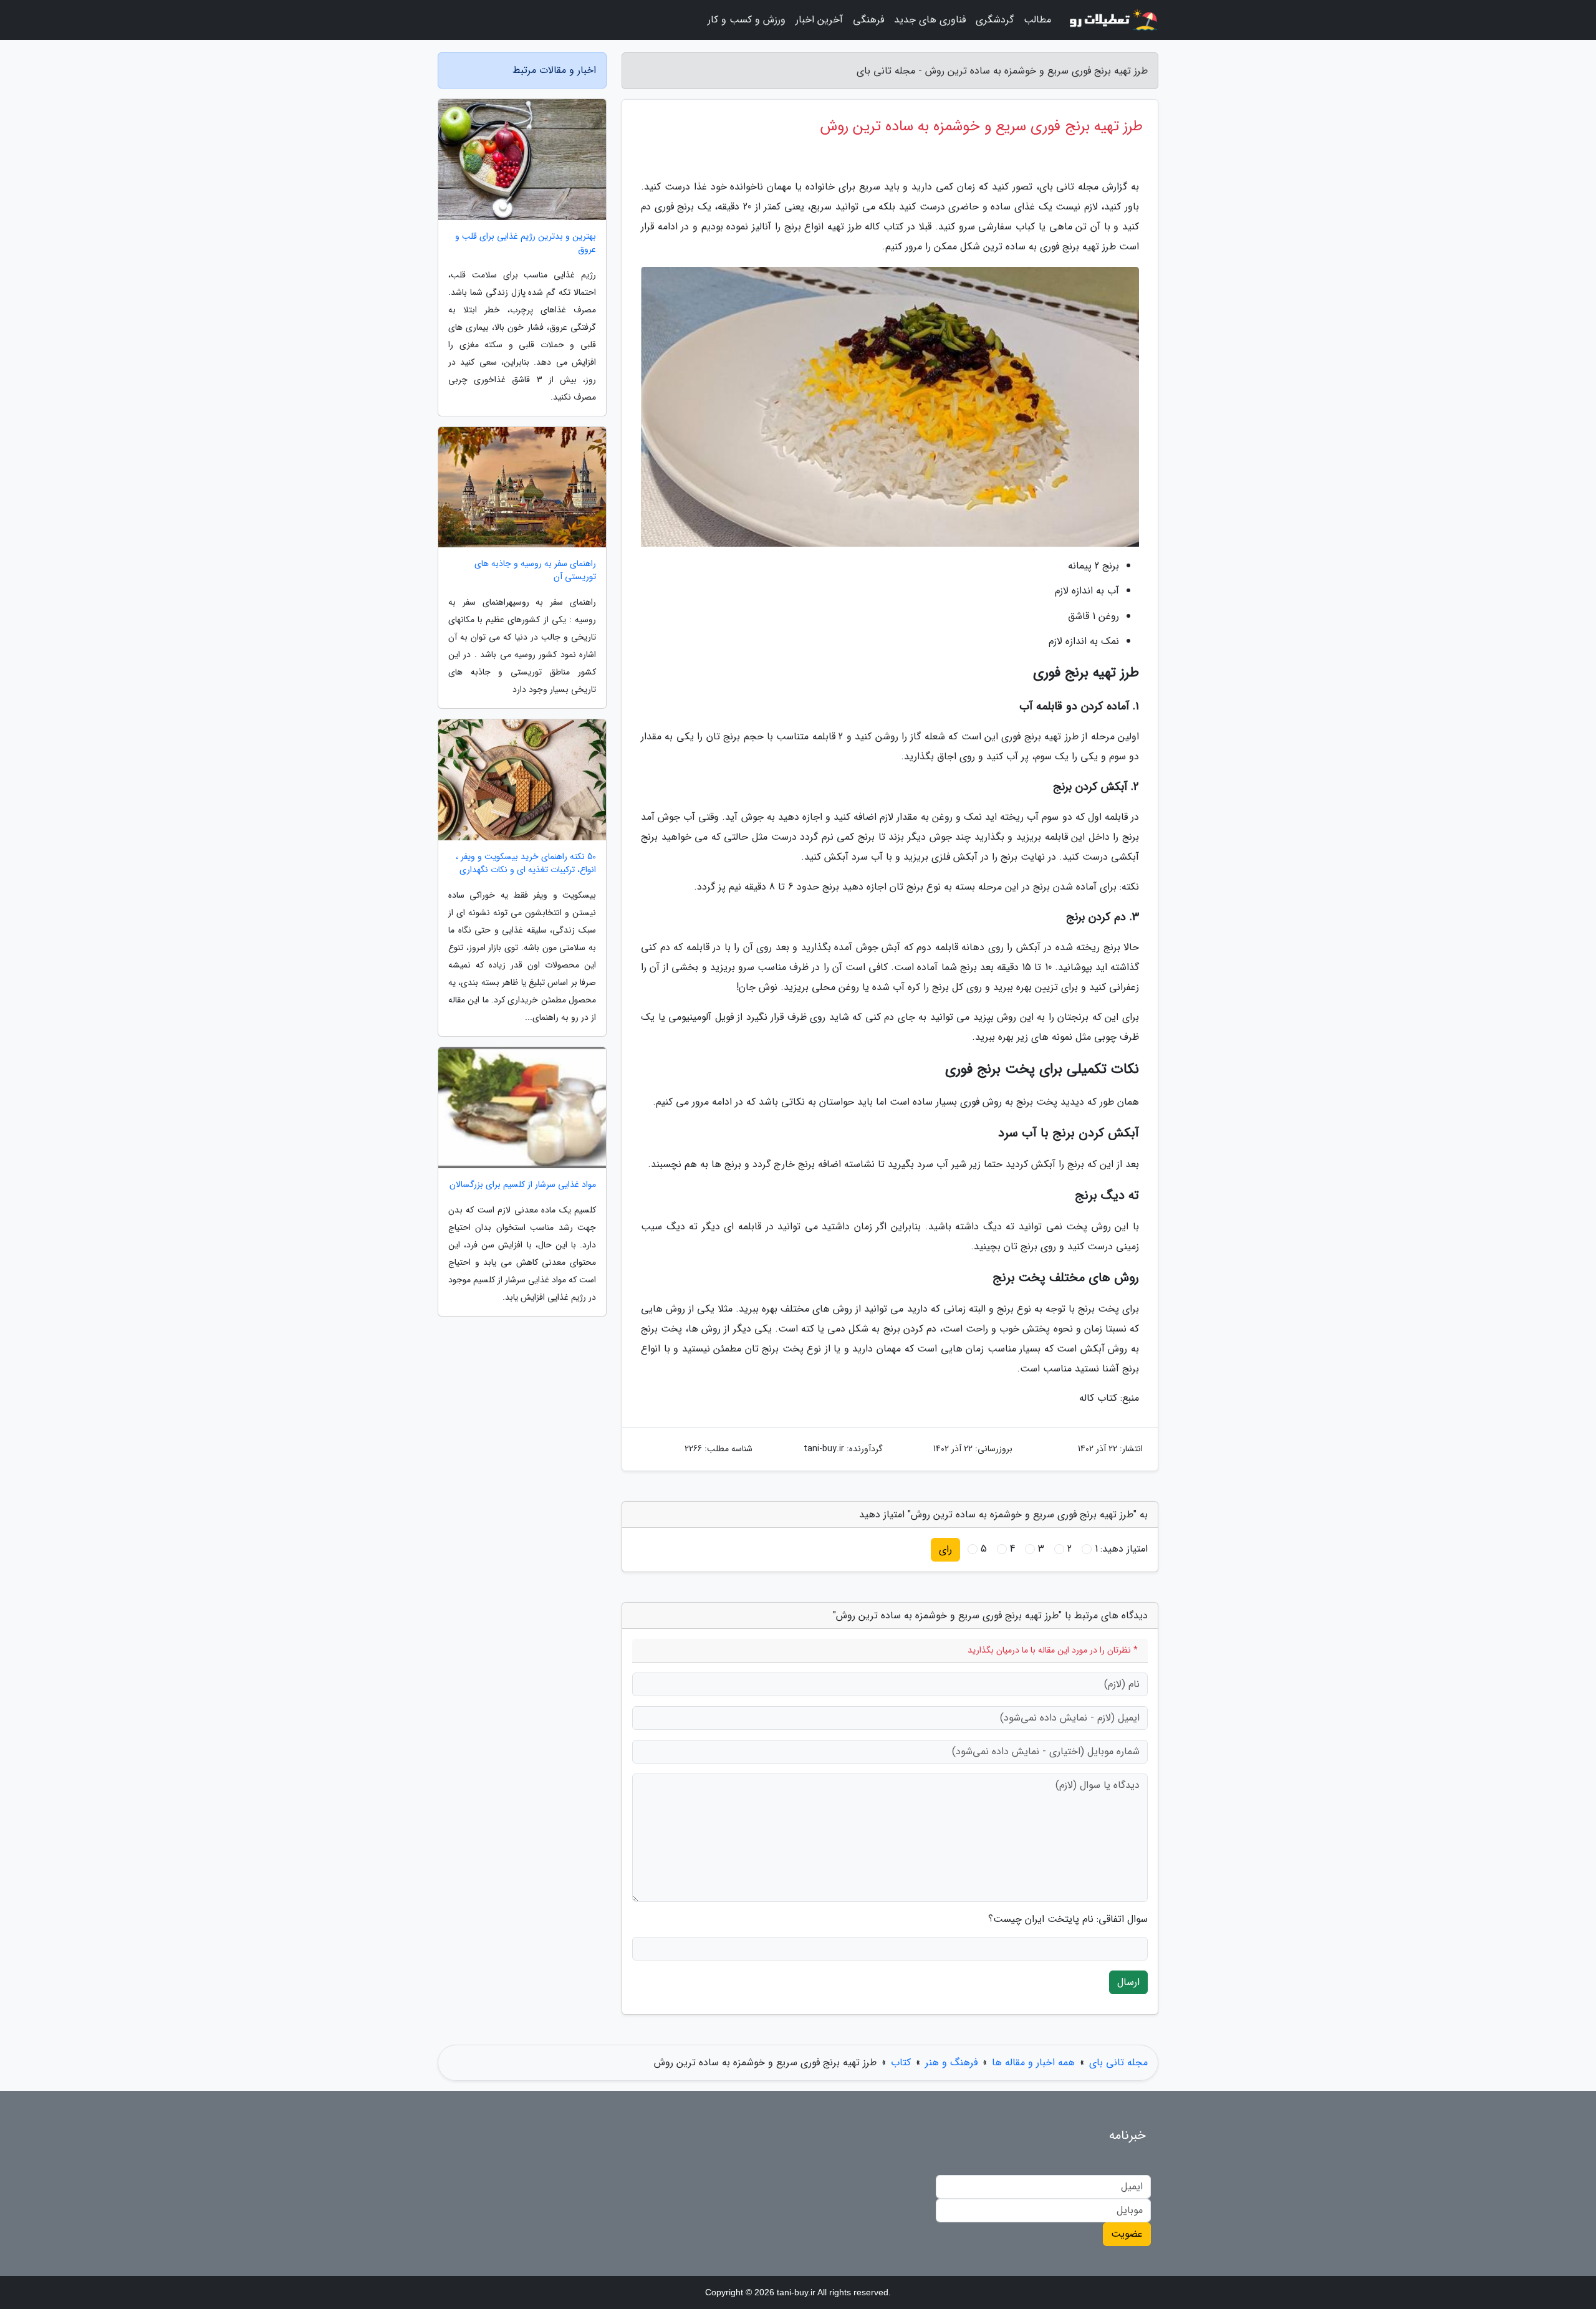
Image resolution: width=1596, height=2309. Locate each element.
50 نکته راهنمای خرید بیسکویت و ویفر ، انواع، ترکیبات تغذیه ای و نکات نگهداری (526, 863)
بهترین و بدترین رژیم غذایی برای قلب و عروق (526, 243)
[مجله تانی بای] (1112, 20)
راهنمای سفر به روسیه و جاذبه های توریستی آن (535, 570)
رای (945, 1549)
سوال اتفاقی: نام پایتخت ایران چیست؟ (1068, 1919)
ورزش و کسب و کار (747, 20)
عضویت (1127, 2234)
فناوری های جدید (930, 20)
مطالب (1037, 20)
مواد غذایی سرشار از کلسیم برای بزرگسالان (523, 1185)
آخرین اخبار (819, 20)
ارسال (1128, 1982)
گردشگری (995, 20)
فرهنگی (868, 20)
